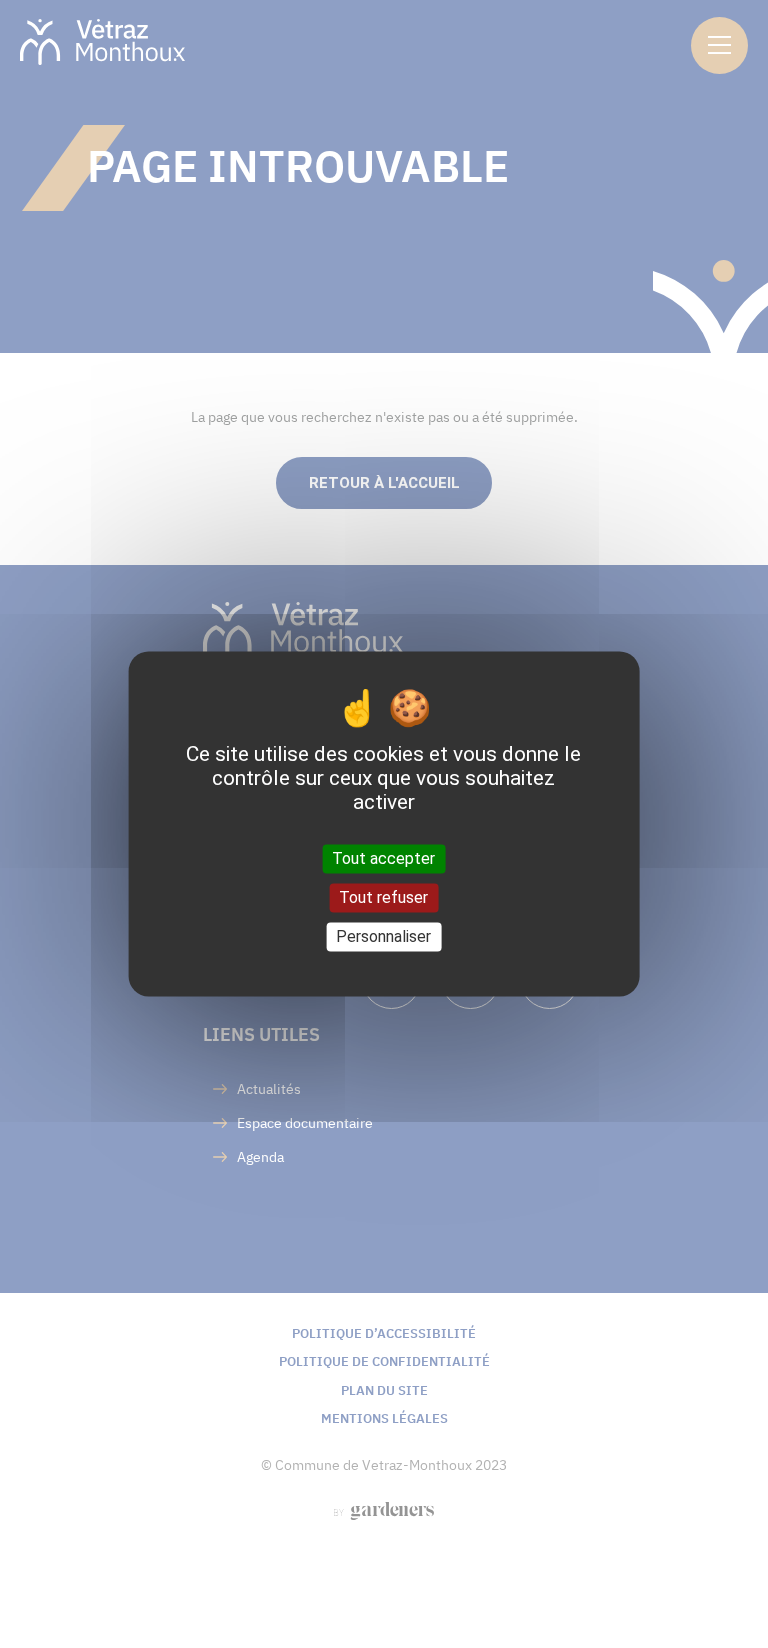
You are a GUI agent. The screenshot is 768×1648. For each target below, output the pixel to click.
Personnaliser (383, 936)
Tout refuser (383, 897)
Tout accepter (383, 858)
